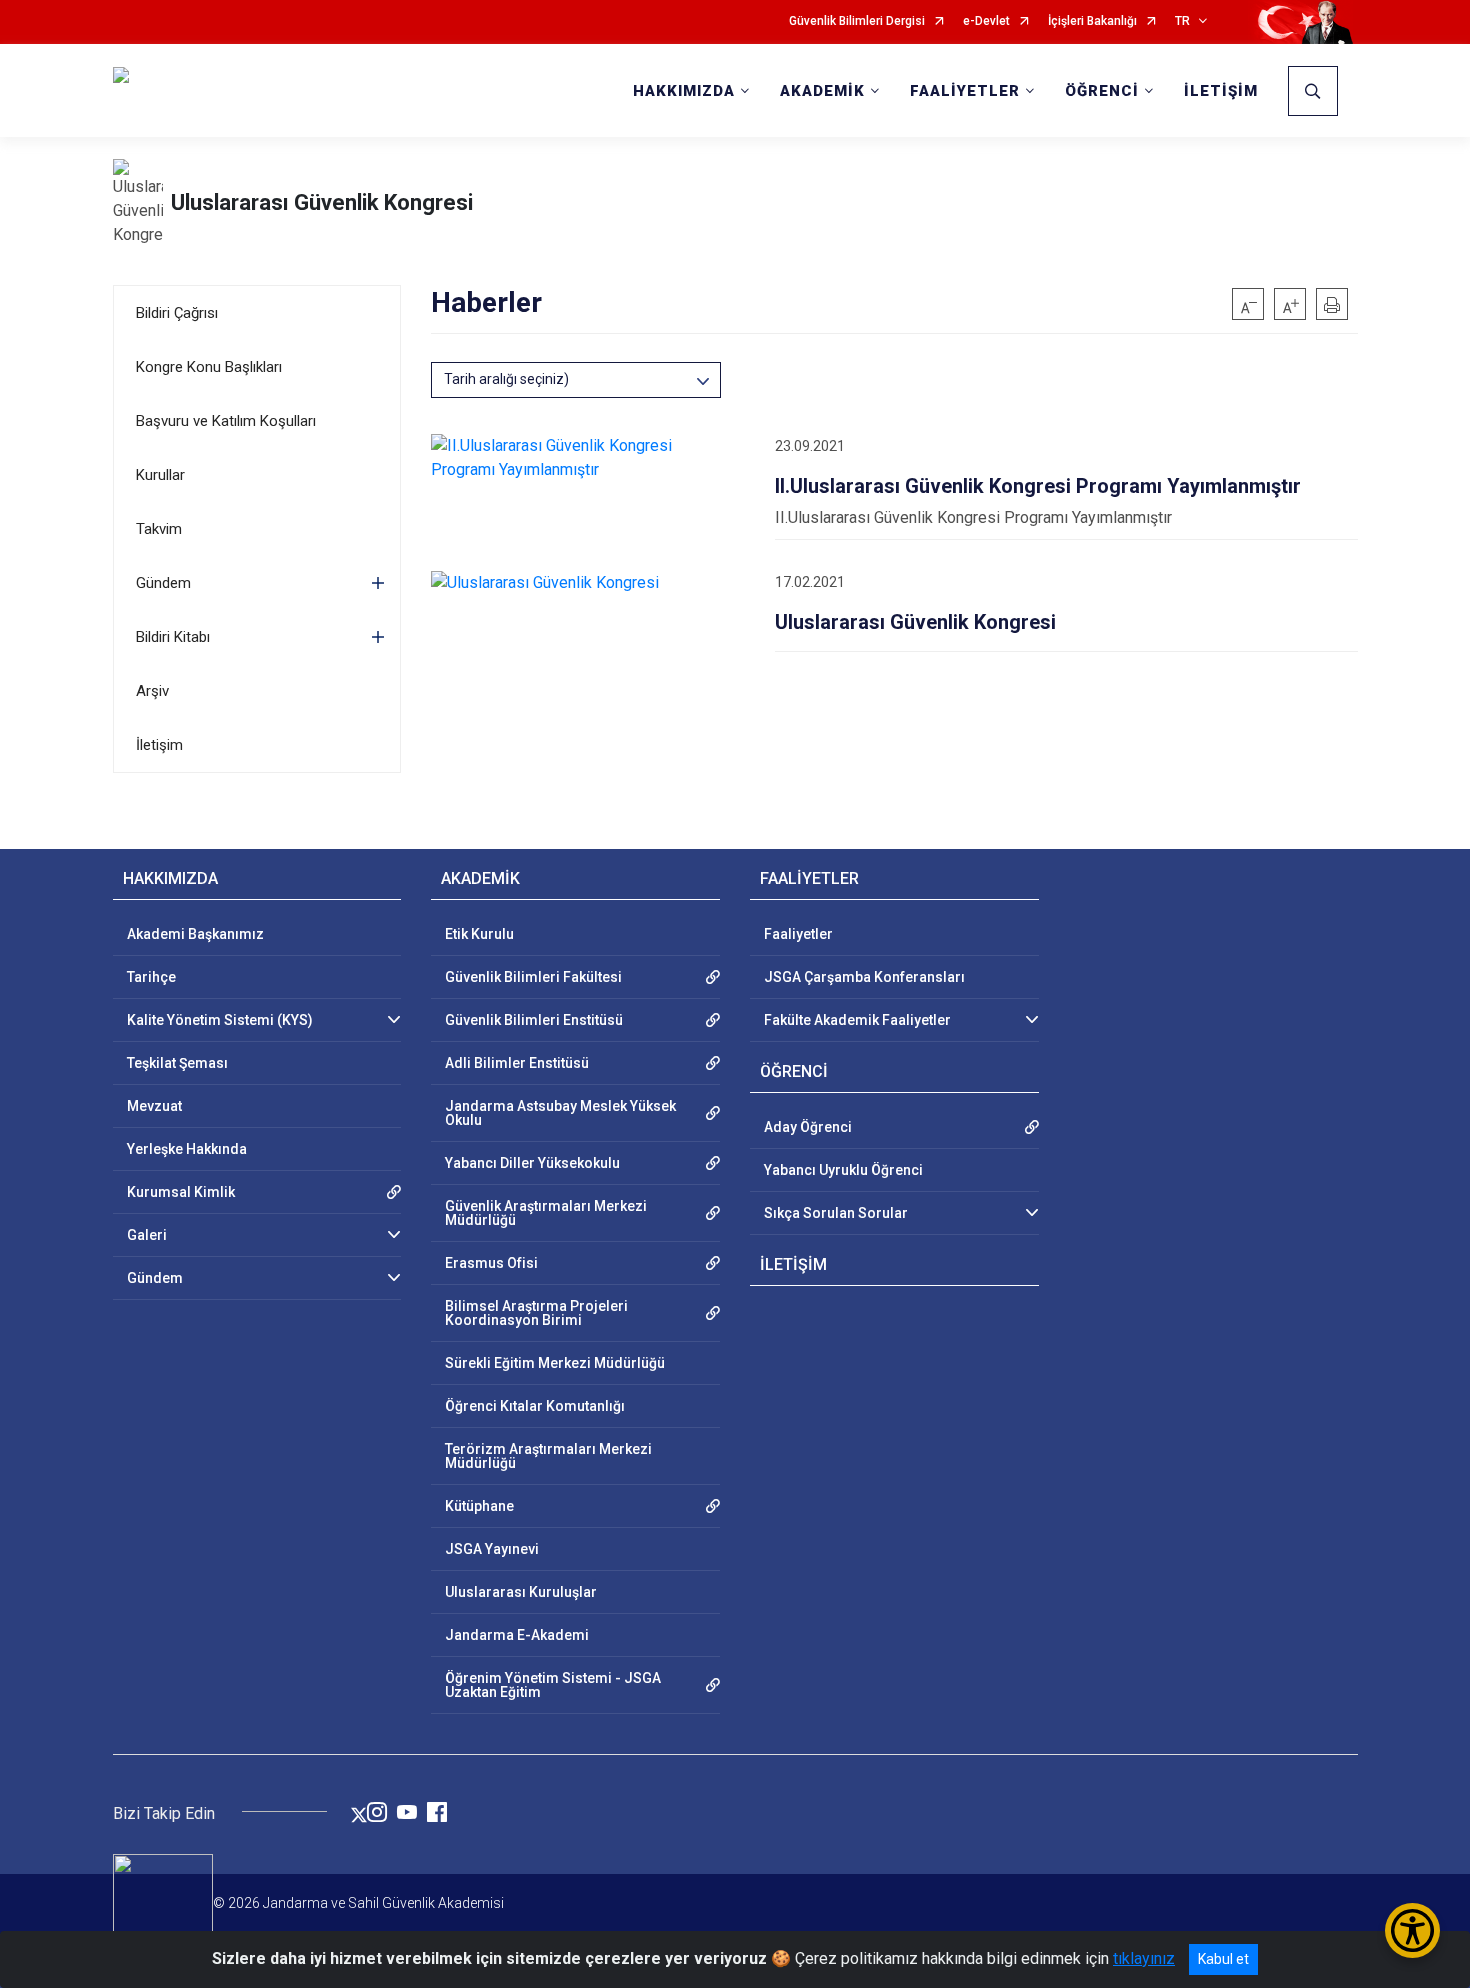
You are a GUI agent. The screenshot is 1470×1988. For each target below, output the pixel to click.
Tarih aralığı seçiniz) (506, 379)
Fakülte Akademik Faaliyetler (857, 1020)
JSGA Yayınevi (492, 1549)
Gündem (163, 583)
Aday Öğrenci (808, 1127)
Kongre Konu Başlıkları (209, 367)
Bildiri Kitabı (173, 637)
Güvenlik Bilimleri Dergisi (857, 21)
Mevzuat (154, 1106)
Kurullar (160, 475)
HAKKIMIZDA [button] (684, 91)
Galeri (147, 1235)
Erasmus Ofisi (491, 1263)
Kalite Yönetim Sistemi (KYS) (220, 1020)
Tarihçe (151, 977)
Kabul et (1223, 1959)
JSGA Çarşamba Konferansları (864, 977)
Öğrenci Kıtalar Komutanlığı (535, 1406)
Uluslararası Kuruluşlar (521, 1592)
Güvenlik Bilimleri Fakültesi (533, 977)
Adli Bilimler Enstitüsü (517, 1063)
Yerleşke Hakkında (187, 1149)
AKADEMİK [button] (822, 91)
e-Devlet (986, 21)
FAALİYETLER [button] (965, 91)
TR (1182, 21)
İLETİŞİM (1221, 91)
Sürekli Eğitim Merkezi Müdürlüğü (555, 1363)
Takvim (159, 529)
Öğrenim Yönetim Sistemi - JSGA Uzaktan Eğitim (553, 1685)
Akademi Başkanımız (195, 934)
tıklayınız (1144, 1958)
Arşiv (152, 691)
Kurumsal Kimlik (181, 1192)
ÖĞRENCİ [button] (1102, 91)
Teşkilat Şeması (177, 1063)
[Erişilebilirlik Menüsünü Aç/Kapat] (1412, 1930)
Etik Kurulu (479, 934)
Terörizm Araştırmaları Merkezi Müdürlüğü (548, 1456)
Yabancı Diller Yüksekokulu (532, 1163)
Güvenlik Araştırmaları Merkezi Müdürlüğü (546, 1213)
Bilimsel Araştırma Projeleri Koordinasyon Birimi (536, 1313)
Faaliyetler (798, 934)
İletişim (159, 745)
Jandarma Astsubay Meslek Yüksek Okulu (560, 1113)
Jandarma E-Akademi (517, 1635)
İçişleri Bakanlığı (1092, 21)
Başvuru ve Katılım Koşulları (226, 421)
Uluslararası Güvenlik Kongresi (322, 202)
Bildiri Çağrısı (177, 313)
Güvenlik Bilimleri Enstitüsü (534, 1020)
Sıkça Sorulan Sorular (836, 1213)
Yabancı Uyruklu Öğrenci (843, 1170)
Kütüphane (479, 1506)
